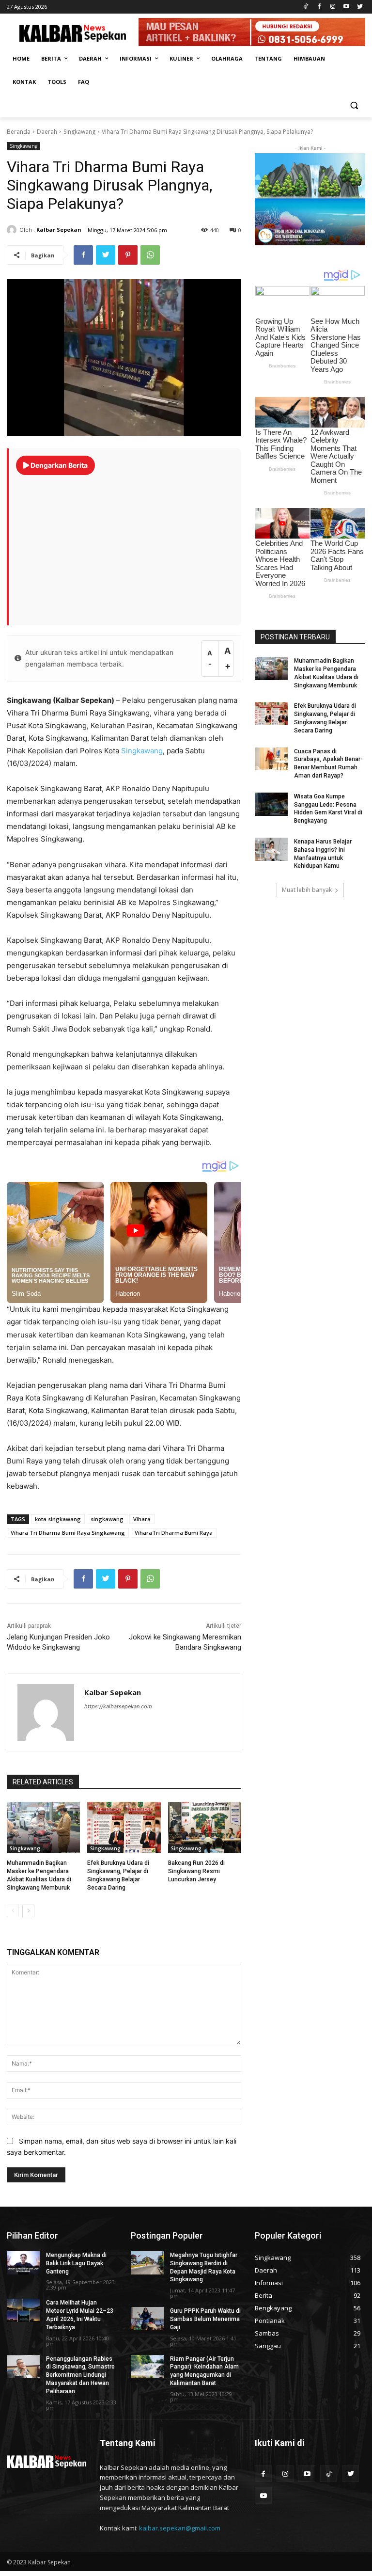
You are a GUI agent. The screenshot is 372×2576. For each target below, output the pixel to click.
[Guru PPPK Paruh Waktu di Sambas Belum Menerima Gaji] (147, 2319)
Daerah (47, 132)
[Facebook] (319, 7)
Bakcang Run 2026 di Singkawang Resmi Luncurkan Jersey (196, 1871)
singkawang (107, 1519)
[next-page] (28, 1911)
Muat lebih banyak (307, 890)
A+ (227, 658)
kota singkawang (58, 1519)
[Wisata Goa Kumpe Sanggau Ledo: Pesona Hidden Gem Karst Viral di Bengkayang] (271, 804)
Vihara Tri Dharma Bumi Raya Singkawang (68, 1533)
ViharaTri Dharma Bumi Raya (174, 1533)
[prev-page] (13, 1911)
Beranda (19, 132)
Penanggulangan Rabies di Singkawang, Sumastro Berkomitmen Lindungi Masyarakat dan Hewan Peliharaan (80, 2375)
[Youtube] (346, 7)
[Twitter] (360, 7)
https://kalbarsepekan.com (118, 1706)
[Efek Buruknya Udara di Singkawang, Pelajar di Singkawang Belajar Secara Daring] (124, 1828)
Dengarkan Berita (58, 465)
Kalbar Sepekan (59, 230)
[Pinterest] (128, 255)
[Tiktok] (306, 7)
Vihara (142, 1519)
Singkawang (79, 132)
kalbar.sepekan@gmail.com (180, 2528)
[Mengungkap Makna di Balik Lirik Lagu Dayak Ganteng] (23, 2263)
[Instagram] (333, 7)
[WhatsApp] (150, 255)
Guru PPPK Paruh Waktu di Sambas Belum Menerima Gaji (205, 2319)
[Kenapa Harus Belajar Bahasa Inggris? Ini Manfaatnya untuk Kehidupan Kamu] (271, 849)
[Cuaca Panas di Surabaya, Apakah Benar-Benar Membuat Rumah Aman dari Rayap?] (271, 759)
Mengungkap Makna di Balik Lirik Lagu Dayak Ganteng (76, 2263)
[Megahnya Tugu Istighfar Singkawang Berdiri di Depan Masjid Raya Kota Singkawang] (147, 2263)
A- (210, 659)
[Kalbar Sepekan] (13, 230)
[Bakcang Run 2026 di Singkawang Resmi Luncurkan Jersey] (205, 1828)
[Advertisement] (125, 545)
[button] (354, 105)
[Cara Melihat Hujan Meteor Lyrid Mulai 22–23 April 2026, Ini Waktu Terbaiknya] (23, 2310)
